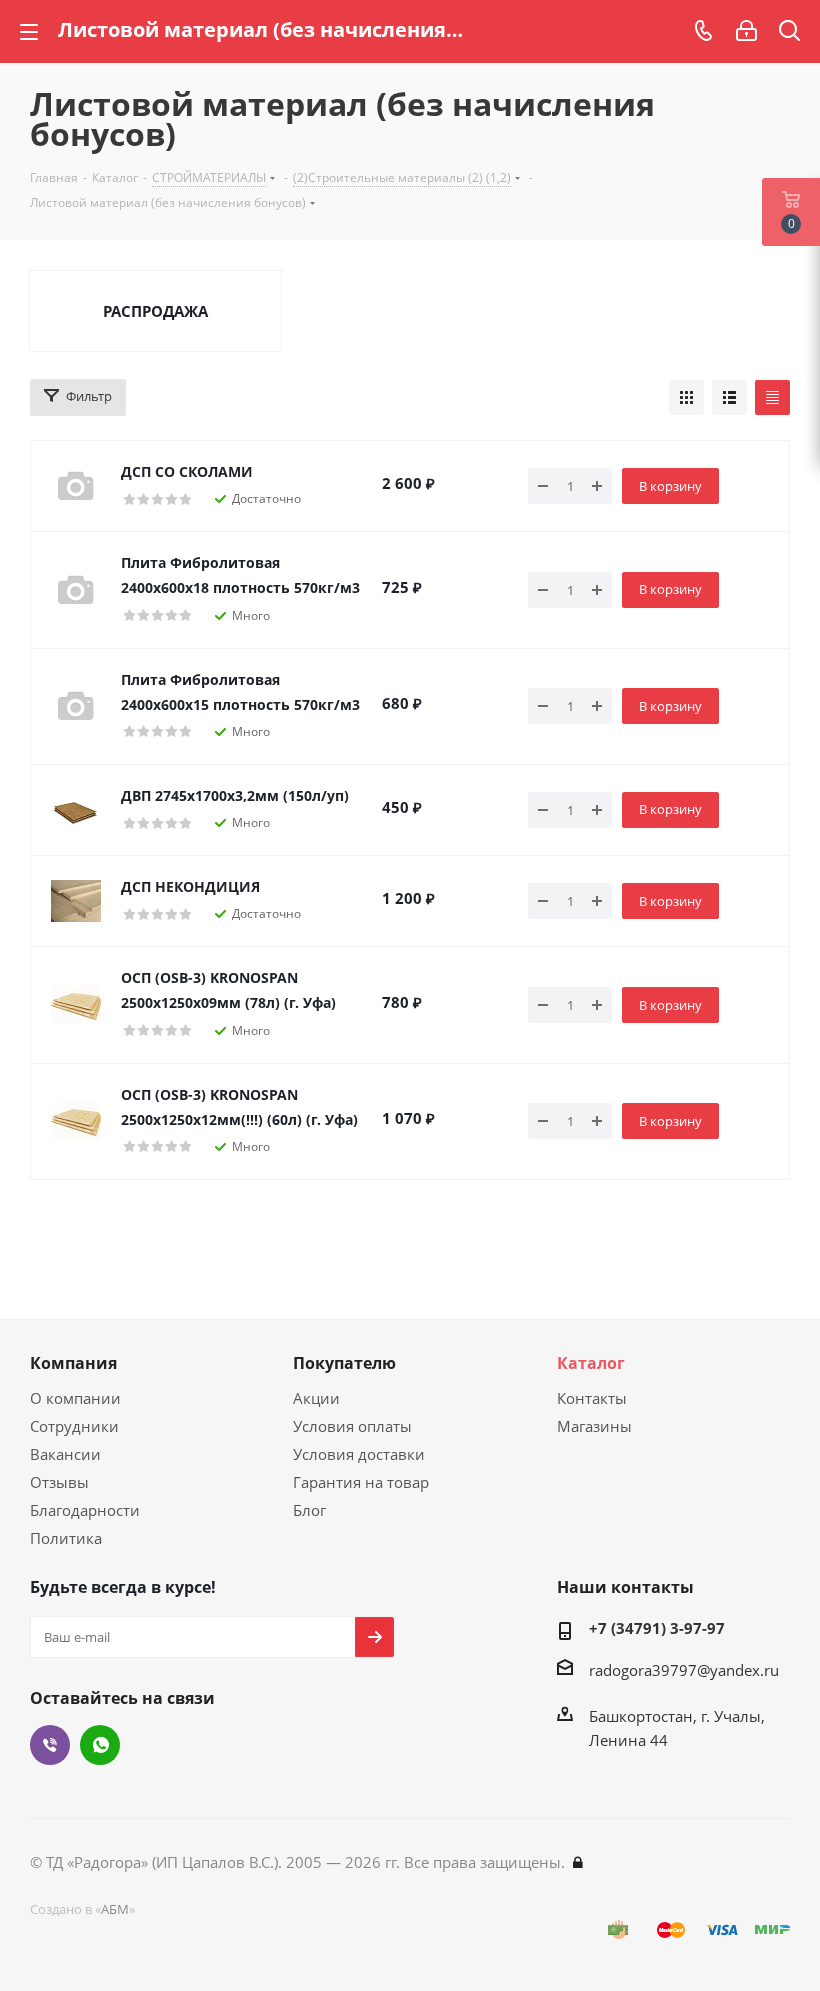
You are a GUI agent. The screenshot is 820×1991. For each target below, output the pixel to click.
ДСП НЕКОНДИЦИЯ (190, 886)
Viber (50, 1745)
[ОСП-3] (76, 1005)
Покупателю (344, 1363)
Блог (309, 1510)
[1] (76, 901)
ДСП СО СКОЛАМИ (187, 471)
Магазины (594, 1426)
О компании (75, 1398)
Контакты (592, 1398)
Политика (66, 1538)
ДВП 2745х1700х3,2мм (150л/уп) (235, 795)
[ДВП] (76, 810)
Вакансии (65, 1454)
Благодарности (85, 1510)
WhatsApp (100, 1745)
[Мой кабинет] (746, 31)
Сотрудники (74, 1426)
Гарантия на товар (361, 1482)
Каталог (591, 1363)
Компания (73, 1363)
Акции (316, 1398)
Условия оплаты (352, 1426)
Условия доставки (359, 1454)
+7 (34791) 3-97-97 (657, 1628)
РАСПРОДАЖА (155, 311)
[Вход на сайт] (578, 1862)
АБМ (115, 1909)
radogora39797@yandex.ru (684, 1670)
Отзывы (59, 1482)
